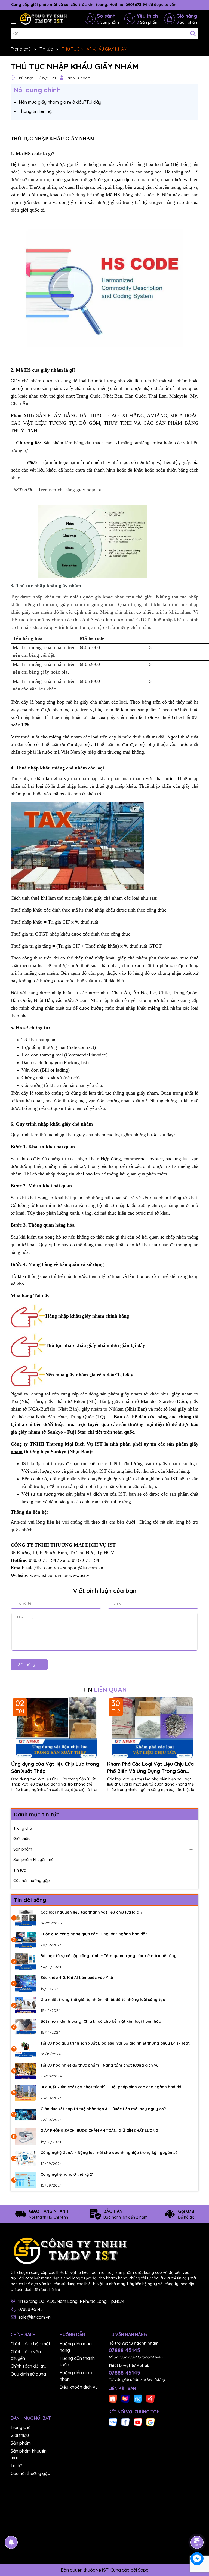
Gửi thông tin (29, 1664)
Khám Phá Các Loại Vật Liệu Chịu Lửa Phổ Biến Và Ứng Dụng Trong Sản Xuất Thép (150, 1767)
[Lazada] (125, 2398)
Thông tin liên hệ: (36, 111)
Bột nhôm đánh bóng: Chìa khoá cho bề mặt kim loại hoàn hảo (101, 2021)
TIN (104, 1689)
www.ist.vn (80, 1575)
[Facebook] (125, 2422)
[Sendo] (150, 2398)
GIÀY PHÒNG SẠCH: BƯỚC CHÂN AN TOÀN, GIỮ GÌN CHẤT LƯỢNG (99, 2131)
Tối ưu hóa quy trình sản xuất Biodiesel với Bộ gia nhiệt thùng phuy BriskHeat (115, 2043)
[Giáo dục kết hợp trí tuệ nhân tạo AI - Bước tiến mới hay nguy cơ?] (26, 2114)
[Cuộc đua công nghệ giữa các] (26, 1940)
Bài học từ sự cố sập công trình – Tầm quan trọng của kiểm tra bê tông (109, 1956)
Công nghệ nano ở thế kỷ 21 (67, 2174)
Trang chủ (23, 1828)
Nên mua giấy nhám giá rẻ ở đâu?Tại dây (60, 102)
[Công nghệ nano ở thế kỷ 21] (26, 2180)
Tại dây (125, 1375)
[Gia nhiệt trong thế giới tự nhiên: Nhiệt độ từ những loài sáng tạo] (26, 2005)
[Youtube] (138, 2422)
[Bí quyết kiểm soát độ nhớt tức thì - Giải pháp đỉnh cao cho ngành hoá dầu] (26, 2093)
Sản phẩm (23, 1849)
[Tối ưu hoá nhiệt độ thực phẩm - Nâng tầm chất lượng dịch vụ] (26, 2071)
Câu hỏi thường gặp (32, 1880)
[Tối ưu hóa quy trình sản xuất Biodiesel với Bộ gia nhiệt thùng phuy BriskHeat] (26, 2049)
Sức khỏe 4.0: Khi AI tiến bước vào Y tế (77, 1978)
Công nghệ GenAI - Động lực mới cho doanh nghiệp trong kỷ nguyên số (109, 2153)
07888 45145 (30, 2309)
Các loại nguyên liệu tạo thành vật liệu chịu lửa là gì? (91, 1912)
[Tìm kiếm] (193, 33)
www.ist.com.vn (46, 1575)
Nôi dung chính (37, 90)
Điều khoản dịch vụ (79, 2387)
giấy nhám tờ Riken (65, 1401)
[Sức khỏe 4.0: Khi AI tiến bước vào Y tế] (26, 1983)
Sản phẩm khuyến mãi (34, 1860)
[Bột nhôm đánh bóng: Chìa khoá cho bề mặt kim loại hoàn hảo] (26, 2027)
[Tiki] (138, 2398)
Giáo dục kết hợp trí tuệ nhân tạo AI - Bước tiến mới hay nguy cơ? (103, 2109)
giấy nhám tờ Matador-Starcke (143, 1401)
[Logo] (43, 19)
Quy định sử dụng (28, 2374)
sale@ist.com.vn (34, 2317)
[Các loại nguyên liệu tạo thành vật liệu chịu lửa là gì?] (26, 1918)
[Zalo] (113, 2422)
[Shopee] (113, 2398)
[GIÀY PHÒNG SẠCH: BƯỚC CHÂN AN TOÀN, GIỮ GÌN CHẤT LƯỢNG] (26, 2136)
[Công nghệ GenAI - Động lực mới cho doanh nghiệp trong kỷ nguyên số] (26, 2158)
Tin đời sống (30, 1900)
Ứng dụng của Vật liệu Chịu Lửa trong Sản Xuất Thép (55, 1767)
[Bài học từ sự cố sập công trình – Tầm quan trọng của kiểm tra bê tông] (26, 1961)
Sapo (143, 2570)
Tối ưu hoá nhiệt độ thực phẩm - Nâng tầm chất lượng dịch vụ (99, 2065)
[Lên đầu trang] (197, 2527)
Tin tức (20, 1870)
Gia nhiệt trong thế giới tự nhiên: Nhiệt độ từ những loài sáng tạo (103, 2000)
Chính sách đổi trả (29, 2366)
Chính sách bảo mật (30, 2344)
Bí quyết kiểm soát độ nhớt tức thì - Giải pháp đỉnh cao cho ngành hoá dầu (112, 2087)
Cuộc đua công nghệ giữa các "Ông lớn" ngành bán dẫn (94, 1934)
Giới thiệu (22, 1839)
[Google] (150, 2422)
